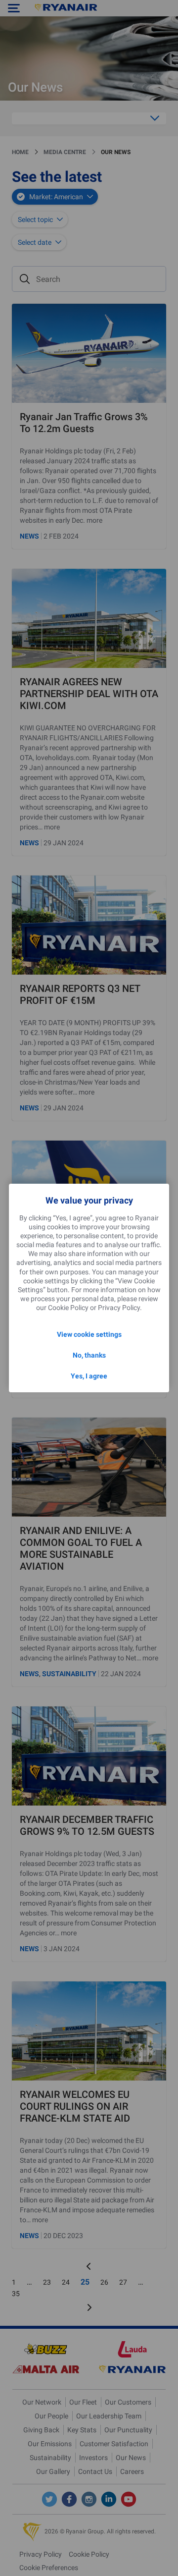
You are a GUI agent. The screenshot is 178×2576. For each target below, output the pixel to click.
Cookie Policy (68, 1308)
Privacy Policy (119, 1308)
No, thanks (89, 1355)
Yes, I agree (89, 1376)
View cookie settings (89, 1334)
